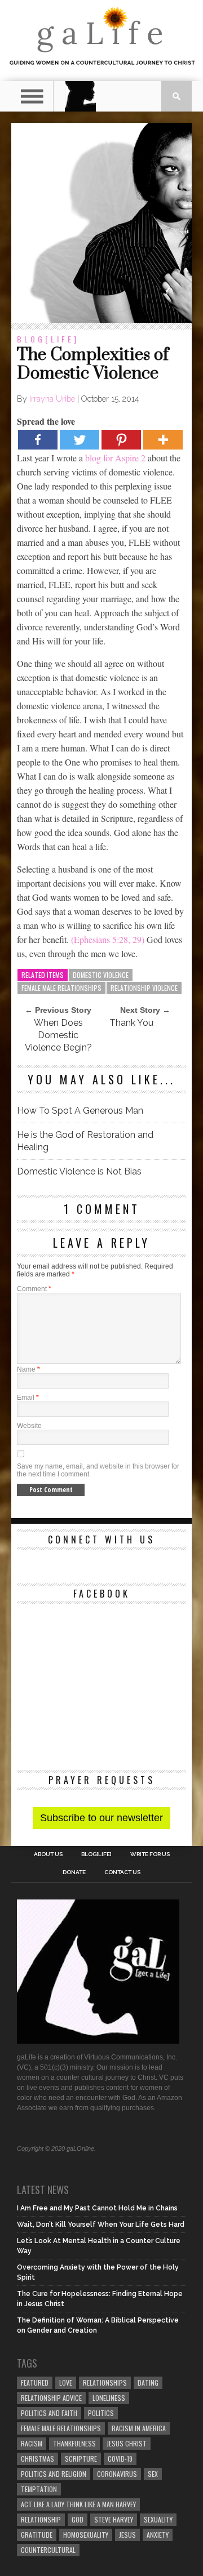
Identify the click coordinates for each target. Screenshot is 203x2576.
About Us (48, 1854)
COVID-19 (120, 2459)
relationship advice (51, 2398)
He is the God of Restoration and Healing (85, 1141)
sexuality (158, 2519)
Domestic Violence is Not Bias (79, 1171)
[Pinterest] (121, 440)
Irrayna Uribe (52, 399)
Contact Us (122, 1872)
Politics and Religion (54, 2474)
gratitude (37, 2535)
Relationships (105, 2383)
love (66, 2383)
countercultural (48, 2550)
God (78, 2519)
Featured (35, 2383)
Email (28, 1398)
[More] (163, 440)
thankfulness (74, 2443)
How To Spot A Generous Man (80, 1111)
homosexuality (86, 2535)
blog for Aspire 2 (115, 458)
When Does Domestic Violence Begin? (58, 1035)
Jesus (127, 2535)
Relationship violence (144, 988)
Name (28, 1369)
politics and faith (49, 2413)
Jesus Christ (127, 2443)
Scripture (81, 2459)
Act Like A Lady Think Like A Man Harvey (78, 2504)
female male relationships (61, 988)
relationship (41, 2519)
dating (148, 2383)
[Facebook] (38, 440)
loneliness (109, 2398)
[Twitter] (80, 440)
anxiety (158, 2535)
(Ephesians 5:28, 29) (108, 939)
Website (29, 1426)
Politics (101, 2413)
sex (153, 2474)
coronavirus (117, 2474)
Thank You (131, 1023)
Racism (32, 2443)
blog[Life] (48, 339)
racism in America (139, 2428)
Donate (74, 1872)
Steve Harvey (114, 2519)
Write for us (150, 1854)
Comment (34, 1289)
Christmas (37, 2459)
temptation (39, 2489)
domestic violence (101, 975)
